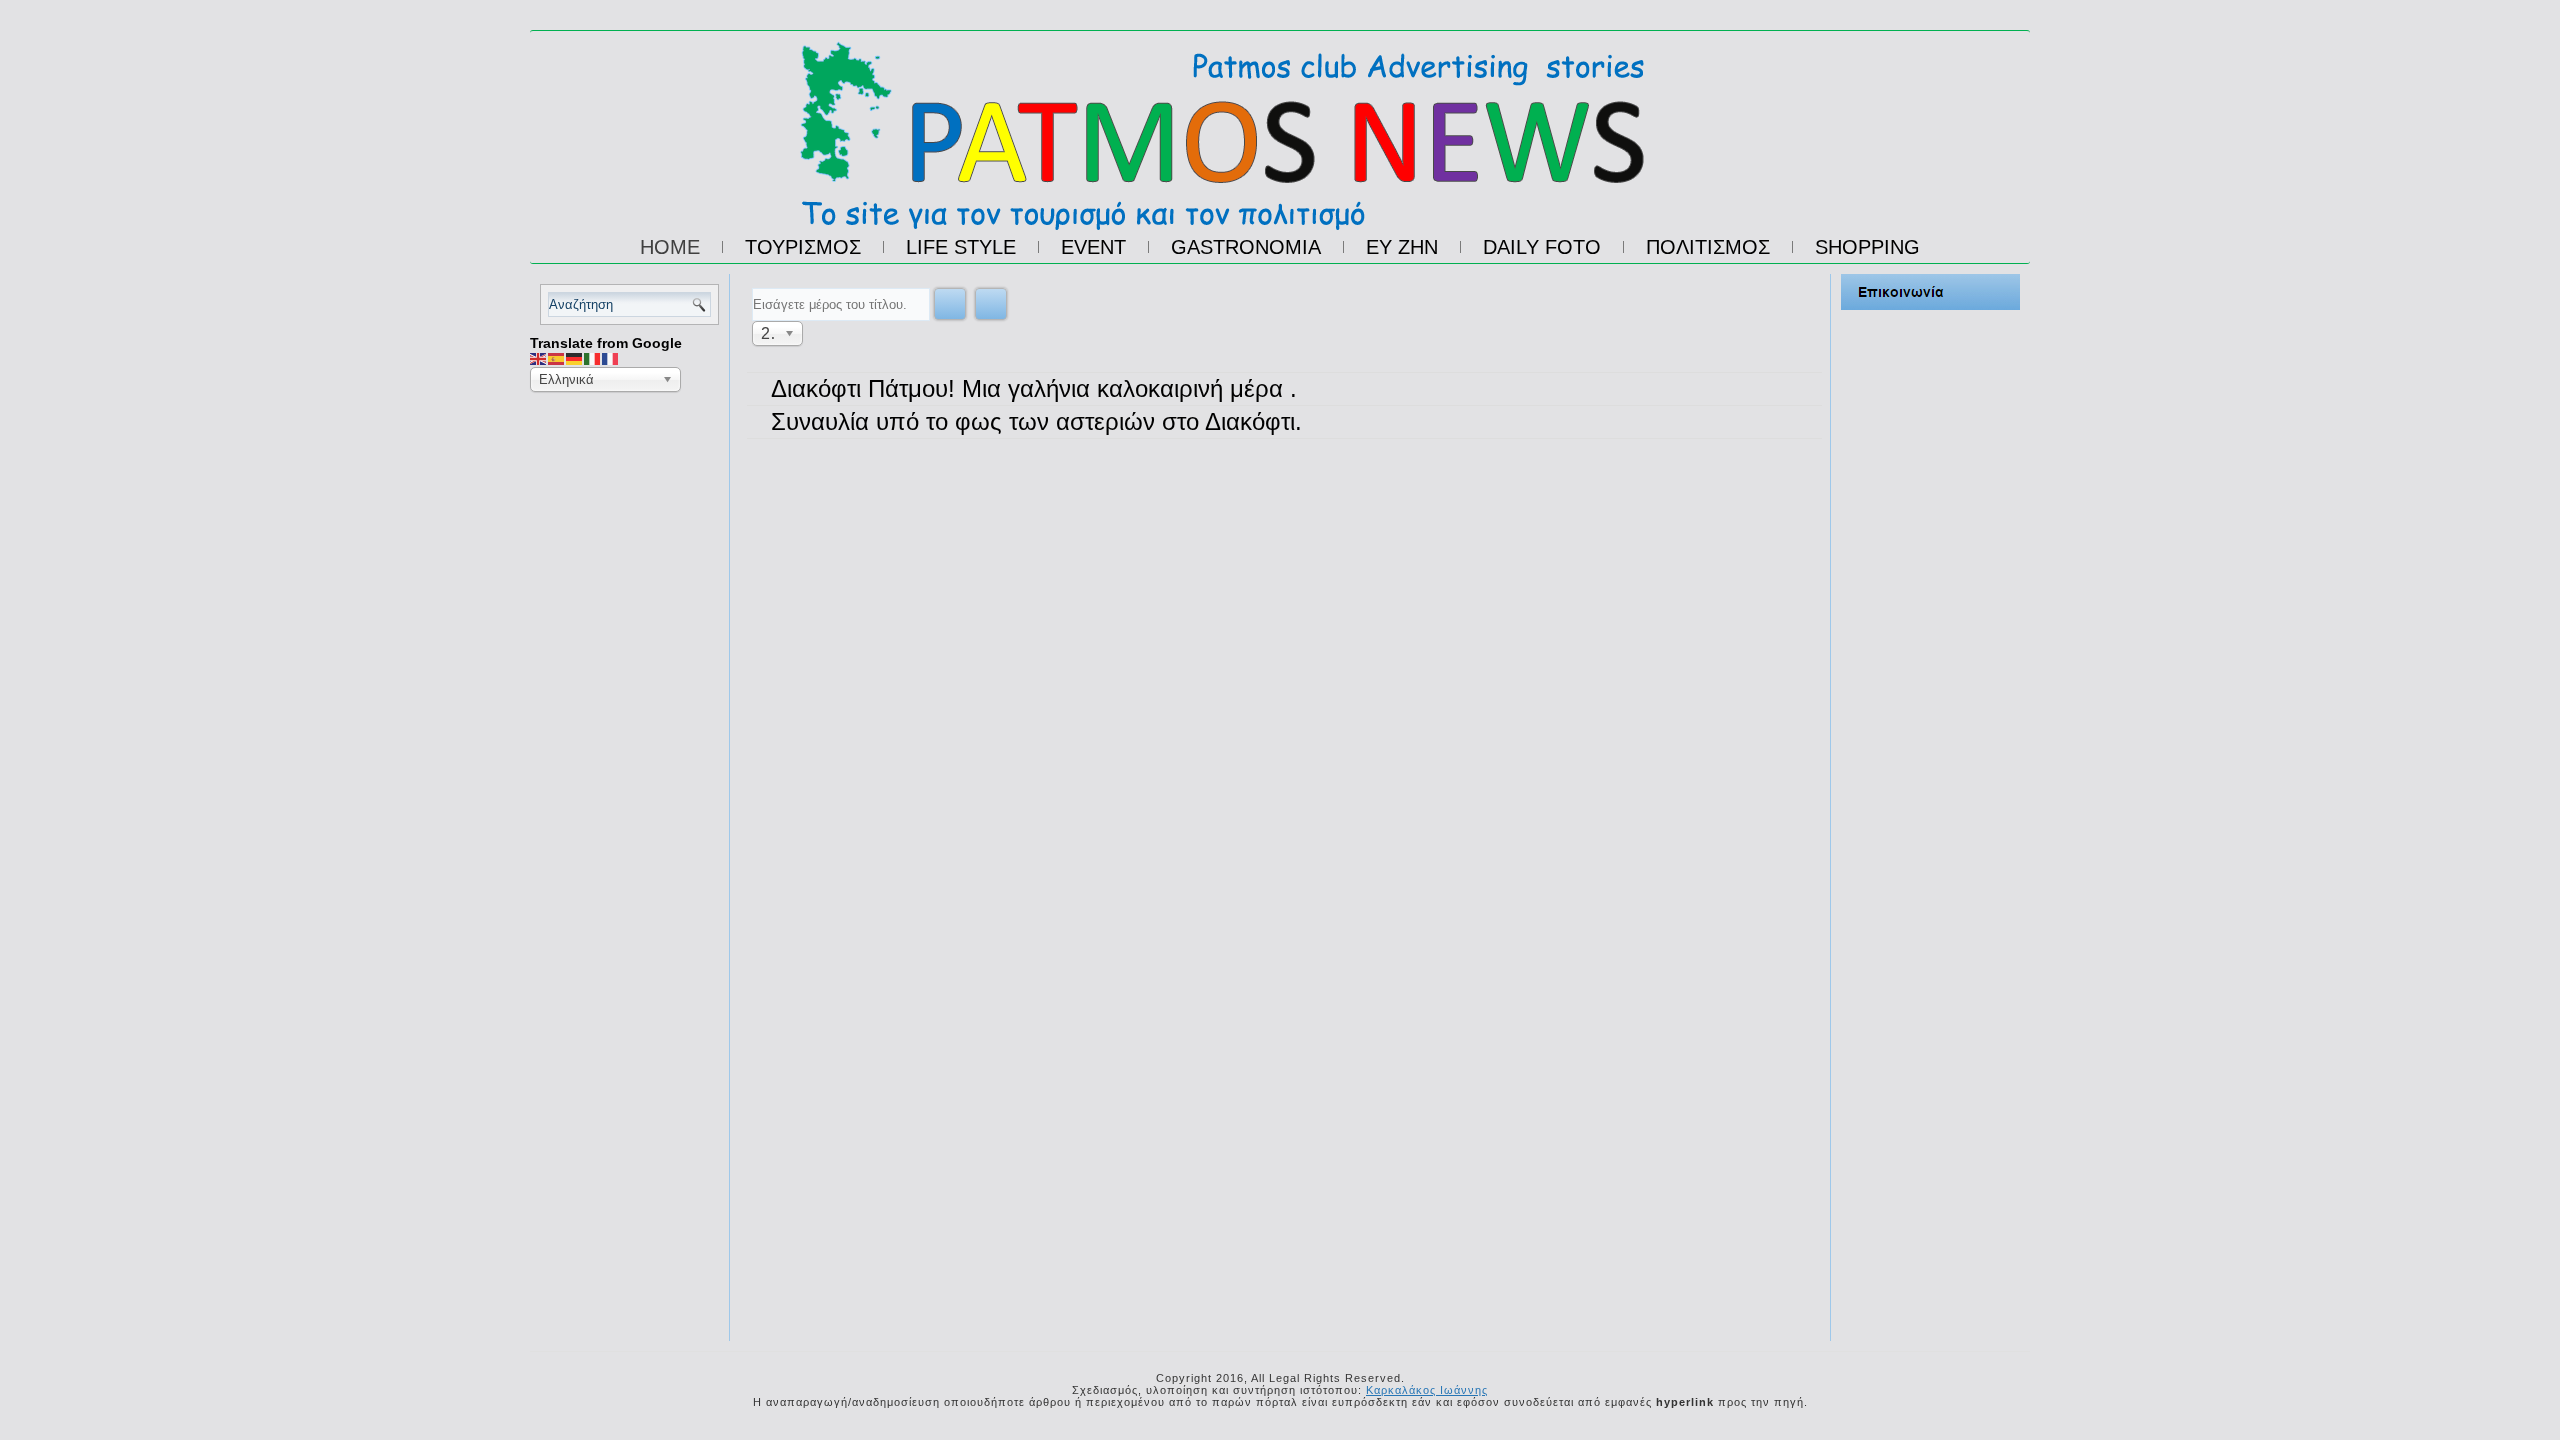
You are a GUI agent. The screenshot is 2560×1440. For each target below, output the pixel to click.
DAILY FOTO (1542, 247)
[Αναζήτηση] (950, 304)
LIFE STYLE (961, 247)
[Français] (611, 358)
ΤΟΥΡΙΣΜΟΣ (803, 247)
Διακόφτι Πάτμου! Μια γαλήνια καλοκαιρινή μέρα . (1034, 388)
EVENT (1093, 247)
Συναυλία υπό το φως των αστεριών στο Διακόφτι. (1036, 421)
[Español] (557, 358)
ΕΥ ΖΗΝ (1402, 247)
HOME (670, 247)
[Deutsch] (575, 358)
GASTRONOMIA (1246, 247)
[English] (539, 358)
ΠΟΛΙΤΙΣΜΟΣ (1708, 247)
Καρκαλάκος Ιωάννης (1427, 1390)
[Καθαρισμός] (991, 304)
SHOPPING (1867, 247)
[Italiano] (593, 358)
